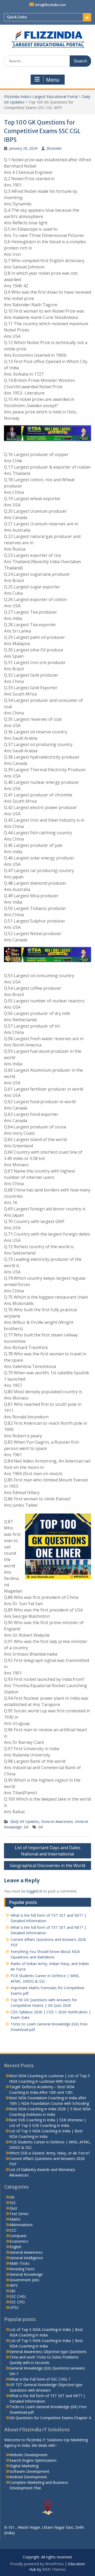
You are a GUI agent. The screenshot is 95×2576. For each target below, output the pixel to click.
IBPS (14, 2285)
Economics (19, 2241)
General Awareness (57, 1821)
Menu (53, 80)
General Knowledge (26, 2274)
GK (26, 1827)
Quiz (13, 2208)
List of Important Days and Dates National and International (48, 1851)
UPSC (14, 2307)
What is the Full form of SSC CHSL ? (40, 2379)
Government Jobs (24, 2280)
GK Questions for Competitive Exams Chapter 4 (50, 2418)
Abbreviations (21, 2225)
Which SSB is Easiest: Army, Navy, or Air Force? (49, 2153)
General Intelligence (26, 2258)
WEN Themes (54, 2569)
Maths (15, 2219)
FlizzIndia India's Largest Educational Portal (41, 97)
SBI (12, 2291)
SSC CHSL (18, 2296)
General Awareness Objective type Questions (48, 2352)
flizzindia (54, 148)
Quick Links (17, 17)
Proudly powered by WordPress (37, 2564)
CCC (13, 2230)
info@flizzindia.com (50, 5)
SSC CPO (17, 2302)
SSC (13, 2203)
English (15, 2247)
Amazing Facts (22, 2269)
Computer (18, 2236)
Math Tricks (20, 2263)
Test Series (19, 2214)
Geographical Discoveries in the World (47, 1865)
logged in (34, 1891)
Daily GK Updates (25, 1821)
